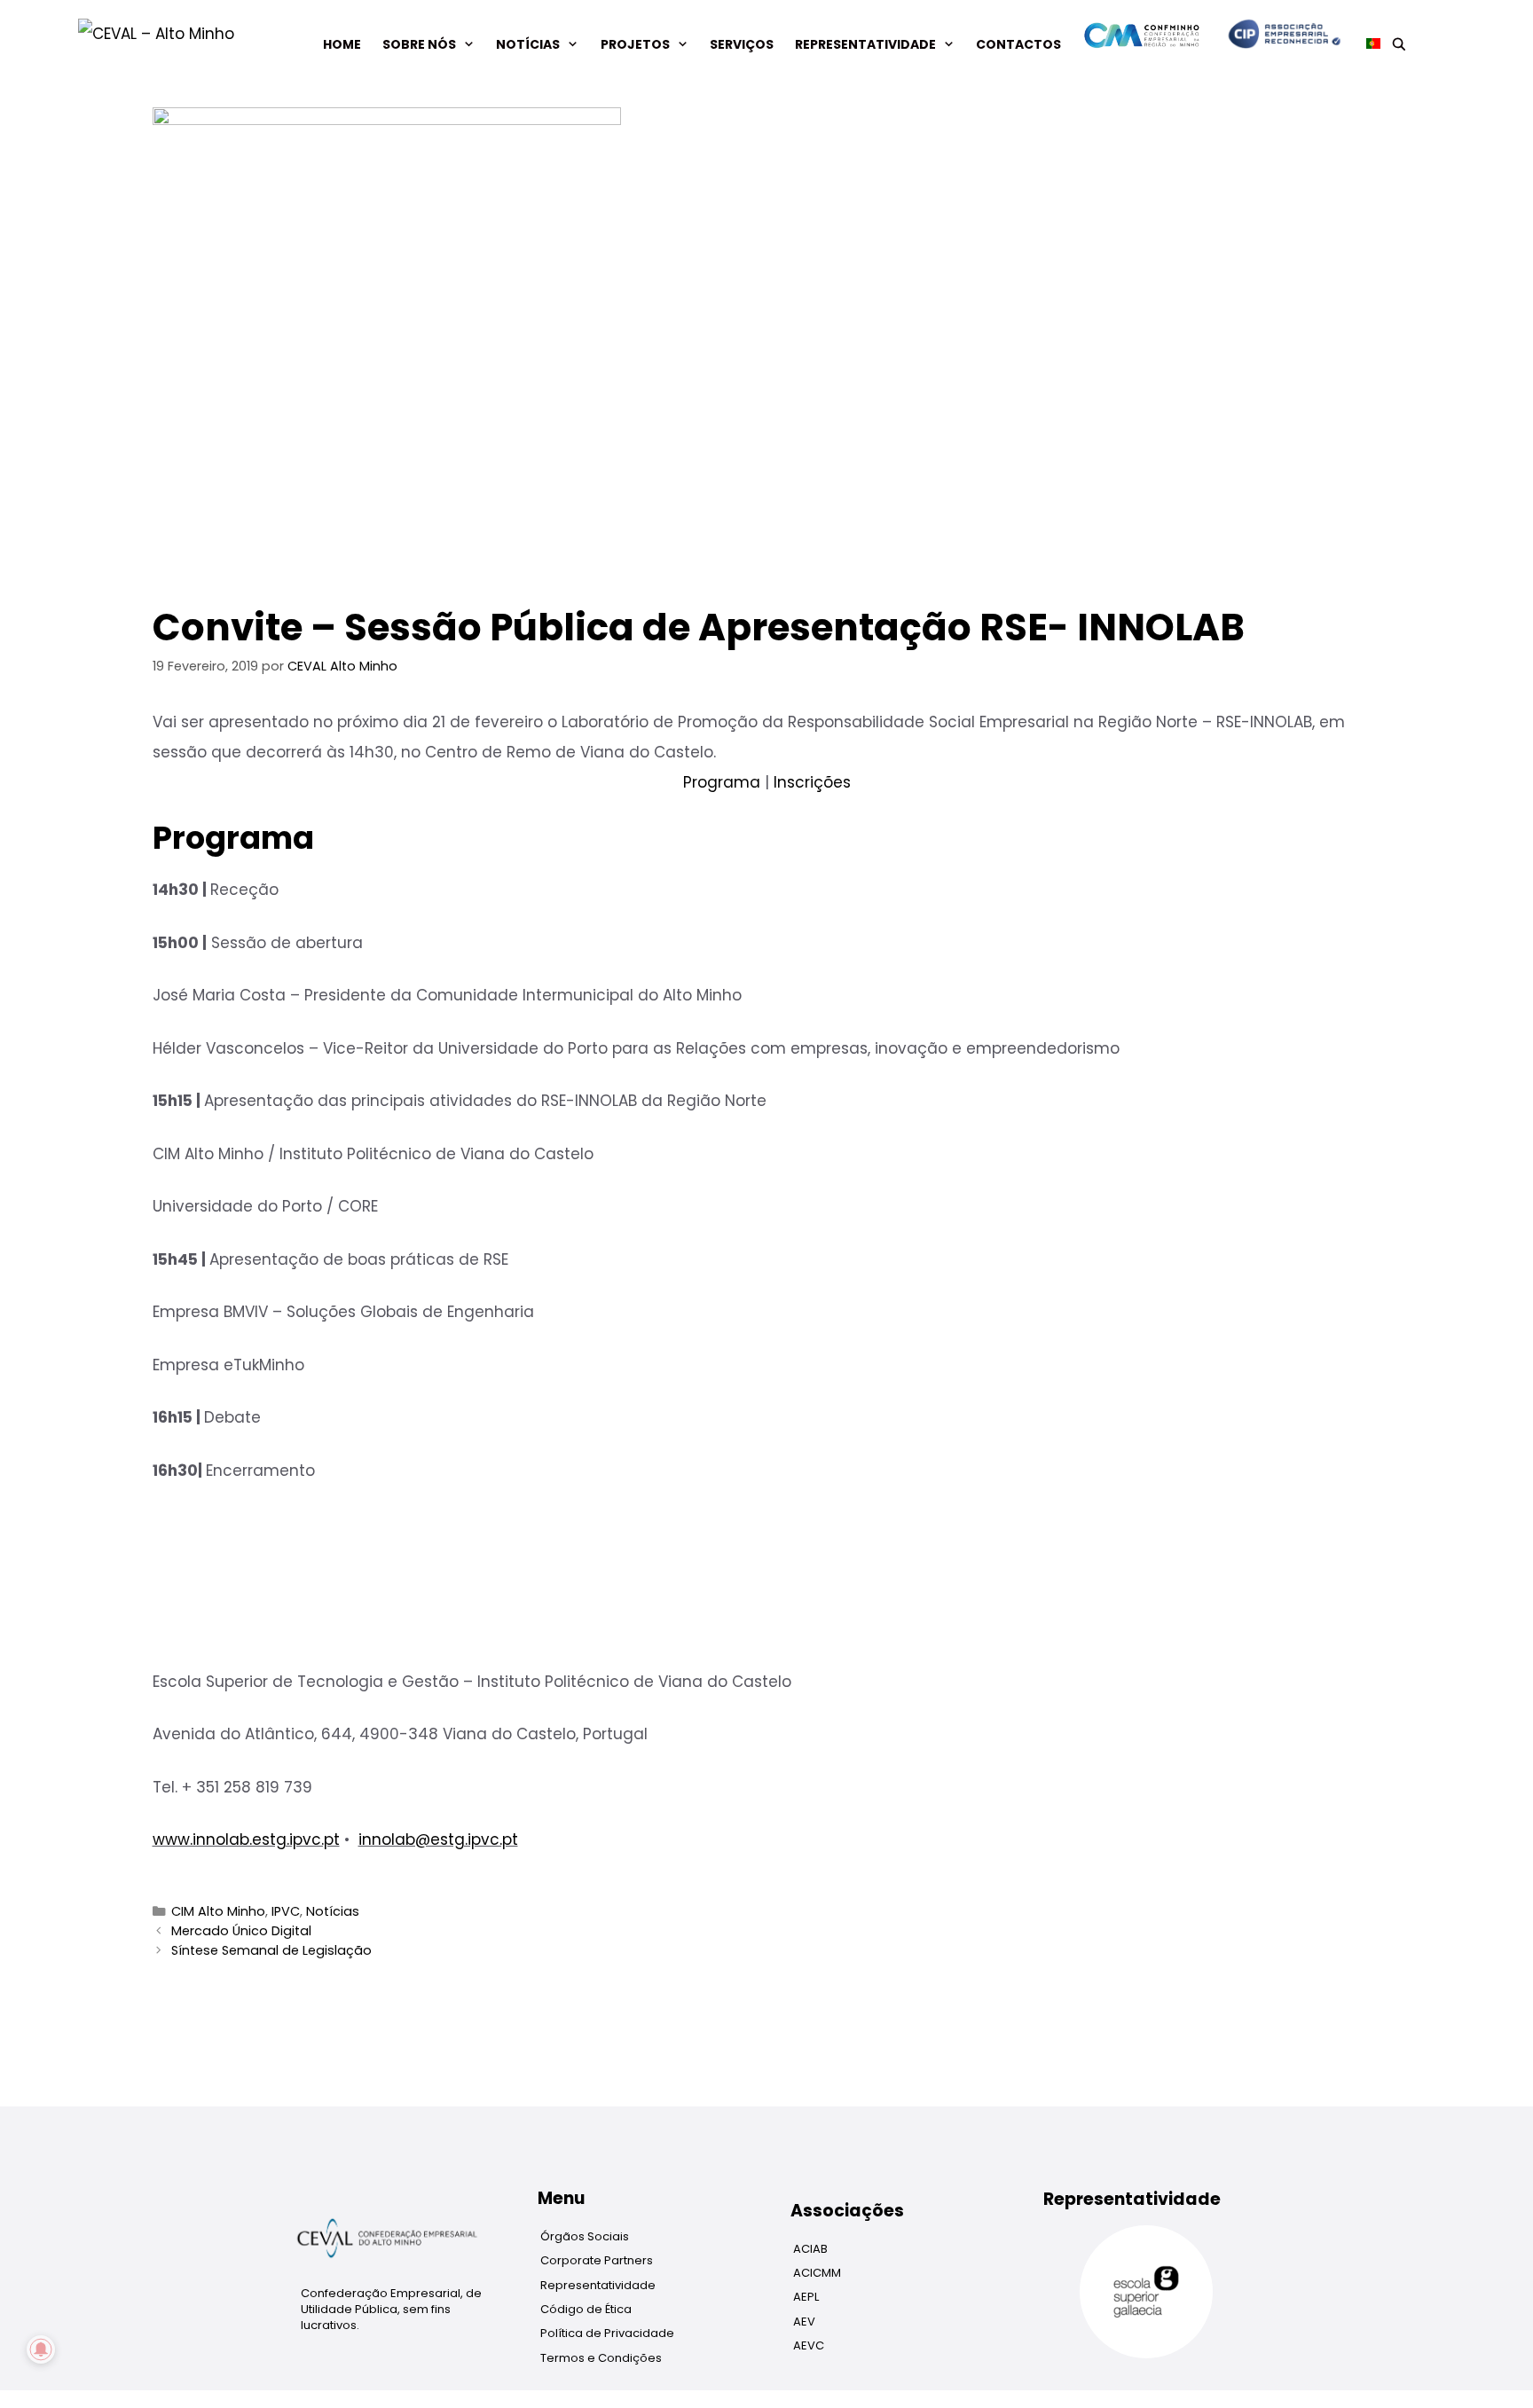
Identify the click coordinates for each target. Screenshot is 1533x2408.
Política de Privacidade (607, 2333)
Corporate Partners (597, 2260)
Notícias (528, 44)
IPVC (286, 1911)
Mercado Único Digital (241, 1931)
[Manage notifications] (41, 2349)
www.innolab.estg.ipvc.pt (246, 1839)
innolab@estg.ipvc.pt (438, 1839)
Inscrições (812, 782)
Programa (722, 782)
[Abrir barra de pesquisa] (1399, 44)
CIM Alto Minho (218, 1911)
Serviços (742, 44)
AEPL (806, 2297)
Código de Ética (586, 2309)
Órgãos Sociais (585, 2236)
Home (342, 44)
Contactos (1018, 44)
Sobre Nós (419, 44)
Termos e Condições (601, 2358)
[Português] (1368, 44)
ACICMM (817, 2273)
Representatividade (865, 44)
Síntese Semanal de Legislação (271, 1950)
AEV (804, 2322)
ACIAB (810, 2249)
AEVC (809, 2345)
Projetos (635, 44)
